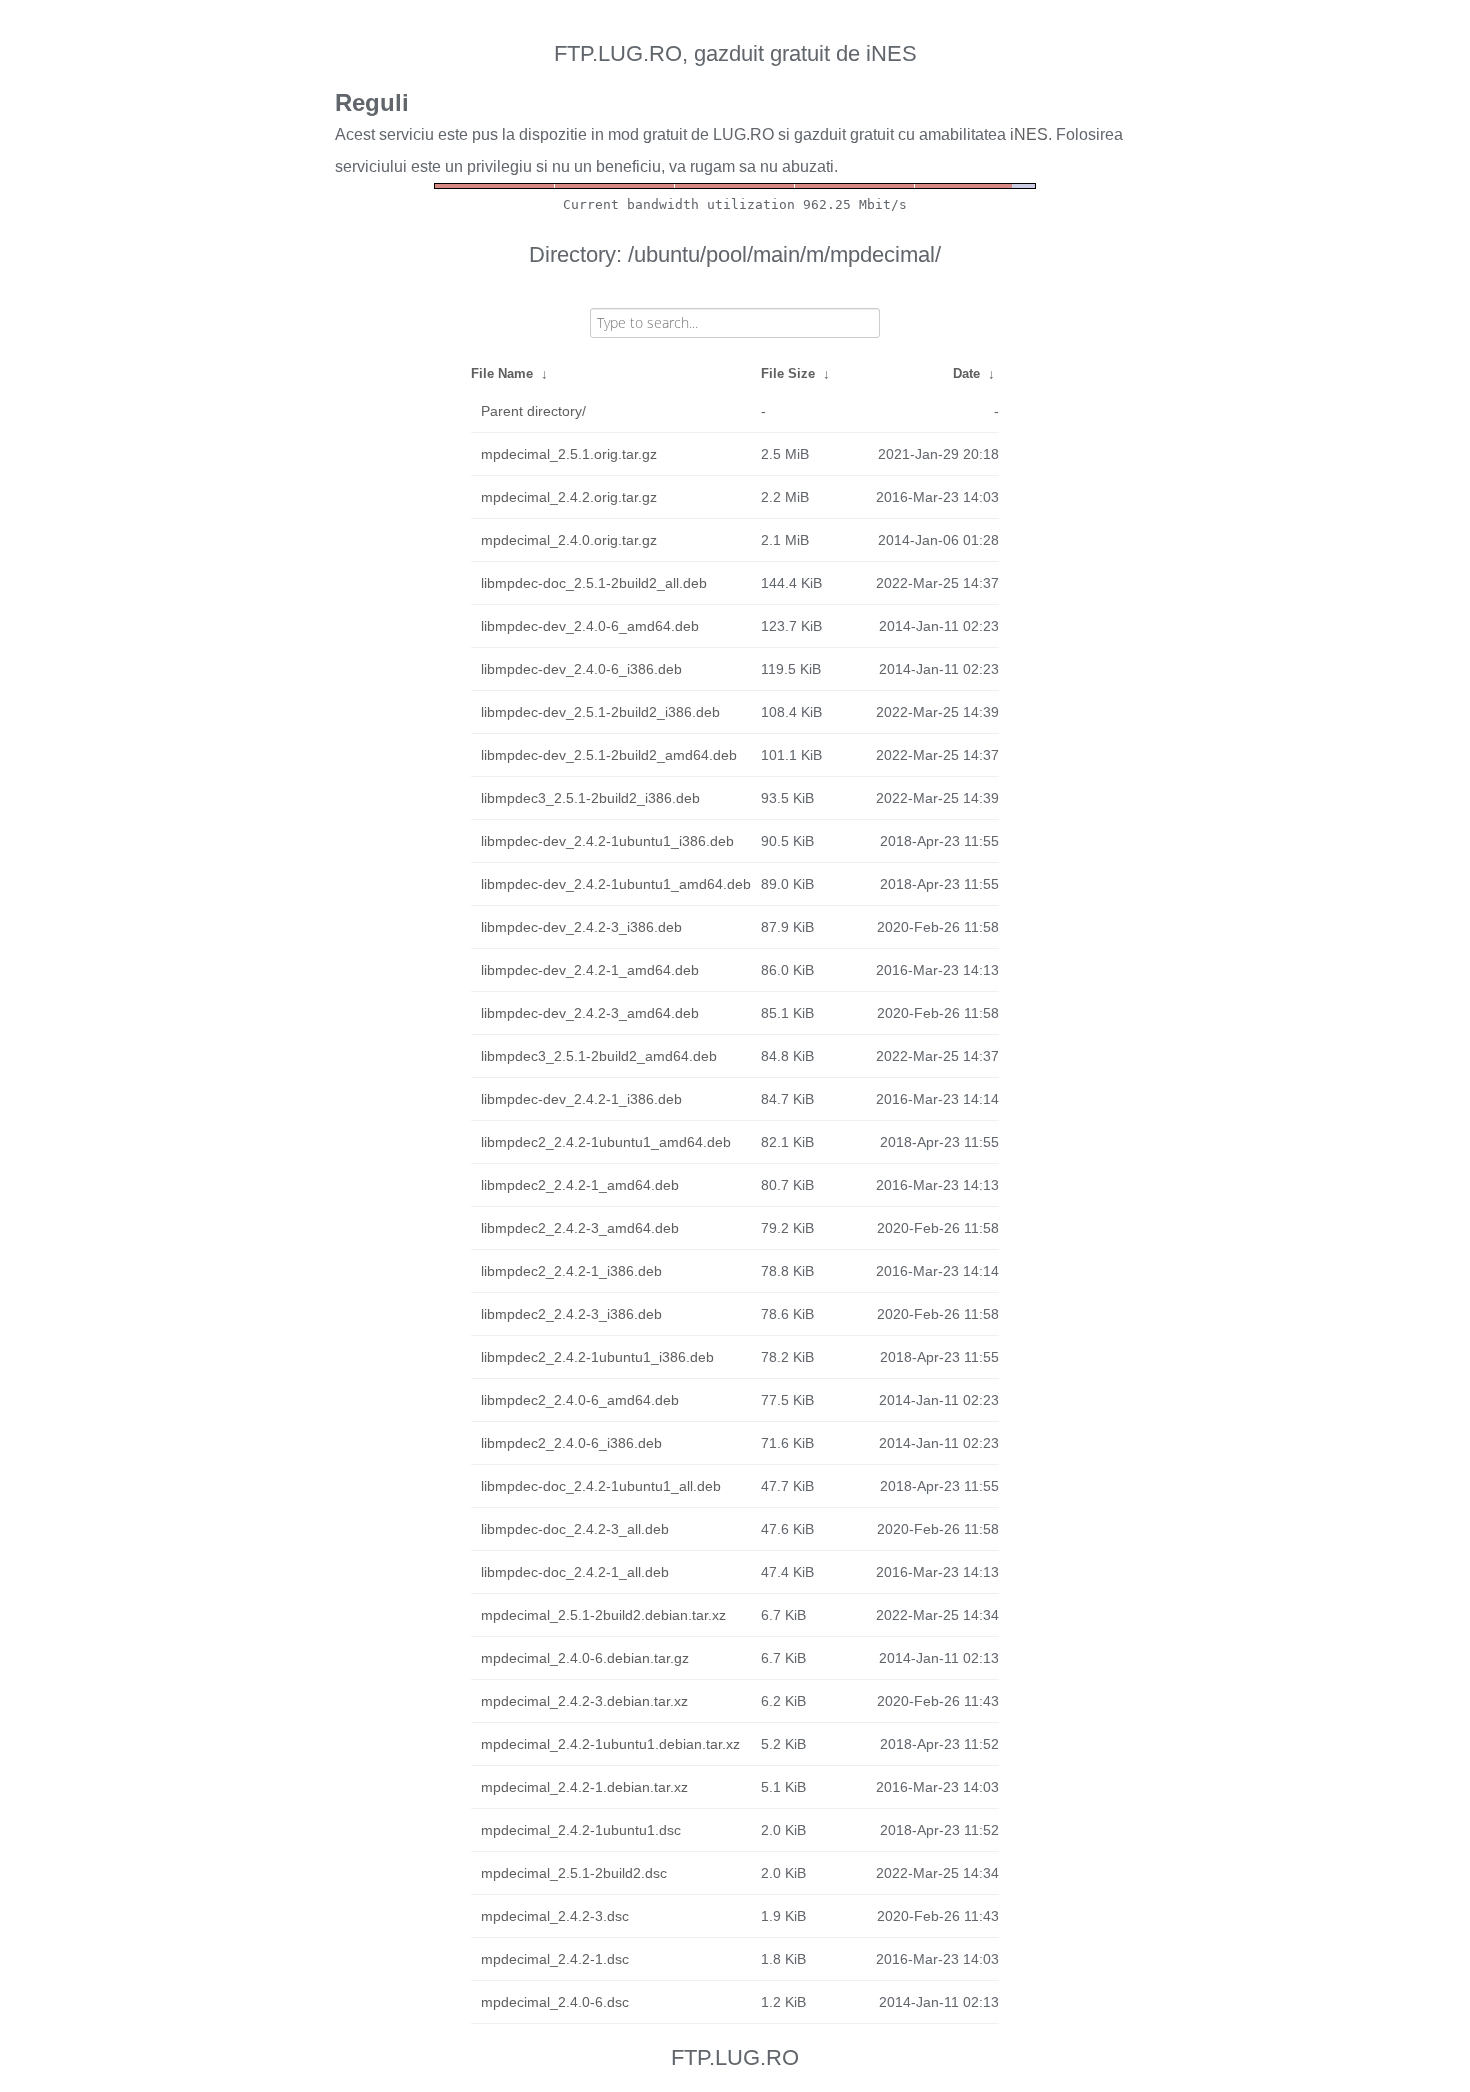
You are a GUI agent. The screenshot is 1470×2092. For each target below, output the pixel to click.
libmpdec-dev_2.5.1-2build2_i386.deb (600, 712)
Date (966, 373)
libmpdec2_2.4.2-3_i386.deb (571, 1314)
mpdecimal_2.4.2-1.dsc (555, 1959)
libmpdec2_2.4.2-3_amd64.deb (580, 1228)
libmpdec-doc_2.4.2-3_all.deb (575, 1529)
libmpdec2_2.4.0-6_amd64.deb (580, 1400)
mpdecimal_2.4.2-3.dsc (555, 1916)
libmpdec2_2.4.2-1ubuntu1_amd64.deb (606, 1142)
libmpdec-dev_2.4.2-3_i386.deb (581, 927)
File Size (788, 373)
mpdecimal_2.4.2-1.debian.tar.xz (584, 1787)
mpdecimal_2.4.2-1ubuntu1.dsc (581, 1830)
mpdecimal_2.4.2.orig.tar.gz (569, 497)
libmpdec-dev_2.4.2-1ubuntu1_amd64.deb (616, 884)
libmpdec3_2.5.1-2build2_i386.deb (590, 798)
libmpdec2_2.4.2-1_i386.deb (571, 1271)
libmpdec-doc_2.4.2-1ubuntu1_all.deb (601, 1486)
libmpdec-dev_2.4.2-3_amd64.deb (590, 1013)
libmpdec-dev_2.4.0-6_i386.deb (581, 669)
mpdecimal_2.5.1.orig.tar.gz (569, 454)
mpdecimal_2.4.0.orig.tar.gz (569, 540)
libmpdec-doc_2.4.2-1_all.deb (575, 1572)
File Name (502, 373)
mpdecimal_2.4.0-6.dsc (555, 2002)
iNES (1029, 134)
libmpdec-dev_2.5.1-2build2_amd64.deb (609, 755)
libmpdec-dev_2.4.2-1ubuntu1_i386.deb (607, 841)
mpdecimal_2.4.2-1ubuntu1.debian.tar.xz (610, 1744)
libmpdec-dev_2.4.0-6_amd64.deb (590, 626)
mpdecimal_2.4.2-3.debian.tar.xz (584, 1701)
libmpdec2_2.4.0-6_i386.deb (571, 1443)
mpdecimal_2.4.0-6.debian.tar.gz (585, 1658)
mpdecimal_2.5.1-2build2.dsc (574, 1873)
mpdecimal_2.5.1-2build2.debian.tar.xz (603, 1615)
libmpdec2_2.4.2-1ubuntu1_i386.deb (597, 1357)
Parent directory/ (533, 411)
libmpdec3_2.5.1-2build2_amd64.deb (599, 1056)
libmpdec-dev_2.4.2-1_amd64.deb (590, 970)
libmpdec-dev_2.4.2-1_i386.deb (581, 1099)
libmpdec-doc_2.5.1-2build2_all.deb (594, 583)
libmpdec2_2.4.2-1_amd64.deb (580, 1185)
